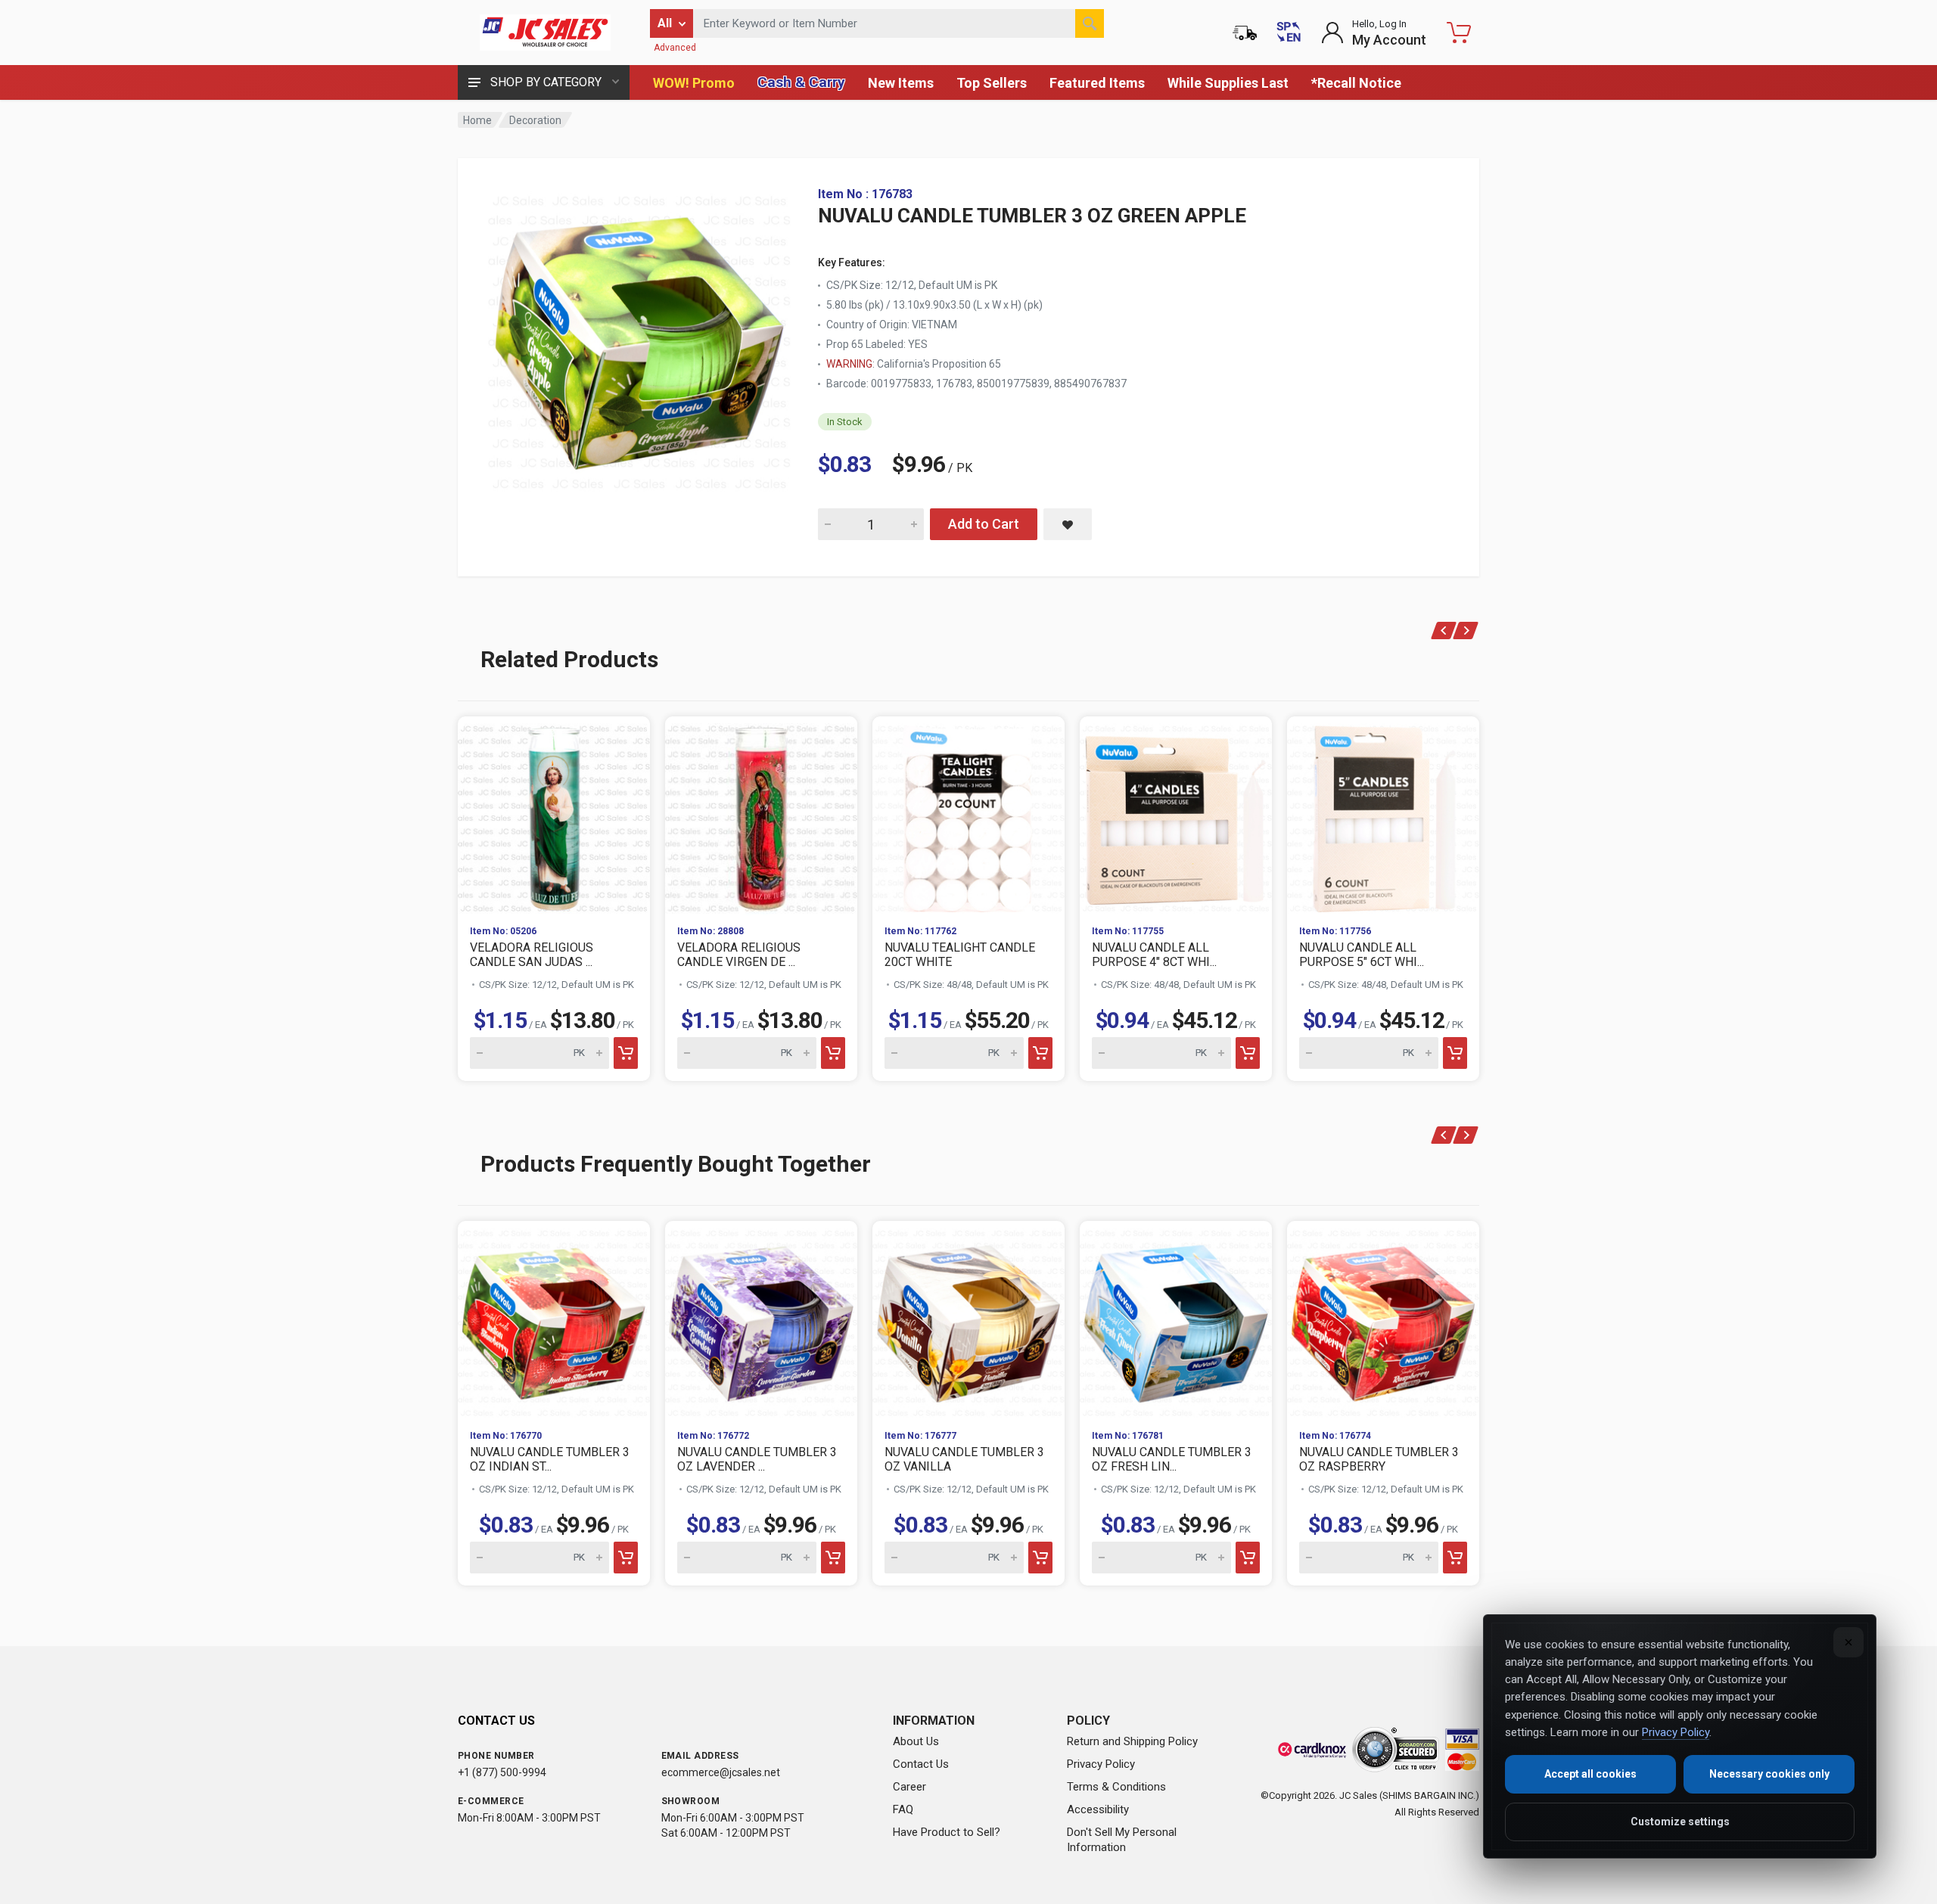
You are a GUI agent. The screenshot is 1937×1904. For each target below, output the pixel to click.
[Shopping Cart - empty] (1459, 33)
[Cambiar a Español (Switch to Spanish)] (1289, 33)
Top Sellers (992, 83)
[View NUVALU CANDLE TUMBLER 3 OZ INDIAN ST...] (554, 1319)
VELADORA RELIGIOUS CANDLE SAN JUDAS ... (532, 955)
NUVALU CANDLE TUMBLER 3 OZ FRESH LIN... (1172, 1459)
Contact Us (921, 1764)
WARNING (849, 364)
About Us (916, 1741)
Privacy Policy (1101, 1764)
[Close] (1848, 1642)
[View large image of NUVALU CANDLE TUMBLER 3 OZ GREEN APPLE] (639, 339)
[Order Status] (1245, 33)
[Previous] (1444, 631)
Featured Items (1097, 83)
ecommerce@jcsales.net (721, 1772)
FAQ (903, 1809)
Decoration (535, 120)
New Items (901, 83)
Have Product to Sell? (947, 1832)
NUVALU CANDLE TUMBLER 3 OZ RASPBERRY (1379, 1459)
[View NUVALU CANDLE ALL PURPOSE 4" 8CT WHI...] (1176, 815)
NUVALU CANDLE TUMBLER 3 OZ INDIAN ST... (550, 1459)
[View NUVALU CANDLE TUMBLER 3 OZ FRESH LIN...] (1176, 1319)
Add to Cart (984, 524)
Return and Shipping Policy (1132, 1741)
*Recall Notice (1356, 83)
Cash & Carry (801, 82)
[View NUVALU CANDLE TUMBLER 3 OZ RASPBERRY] (1383, 1319)
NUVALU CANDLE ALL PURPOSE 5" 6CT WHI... (1362, 955)
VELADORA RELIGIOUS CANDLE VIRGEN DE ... (739, 955)
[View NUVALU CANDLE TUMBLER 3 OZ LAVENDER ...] (761, 1319)
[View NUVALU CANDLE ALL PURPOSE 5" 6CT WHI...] (1383, 815)
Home (477, 120)
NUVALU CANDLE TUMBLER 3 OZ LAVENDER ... (757, 1459)
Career (909, 1787)
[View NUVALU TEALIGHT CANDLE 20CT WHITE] (968, 815)
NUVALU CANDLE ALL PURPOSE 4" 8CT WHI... (1154, 955)
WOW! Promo (694, 83)
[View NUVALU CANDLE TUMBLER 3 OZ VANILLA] (968, 1319)
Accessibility (1098, 1809)
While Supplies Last (1228, 83)
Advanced (675, 48)
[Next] (1466, 631)
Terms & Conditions (1116, 1787)
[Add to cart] (626, 1053)
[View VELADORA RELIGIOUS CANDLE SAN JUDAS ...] (554, 815)
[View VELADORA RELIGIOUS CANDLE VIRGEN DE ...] (761, 815)
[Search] (1090, 23)
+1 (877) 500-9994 (502, 1772)
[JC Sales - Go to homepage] (545, 33)
